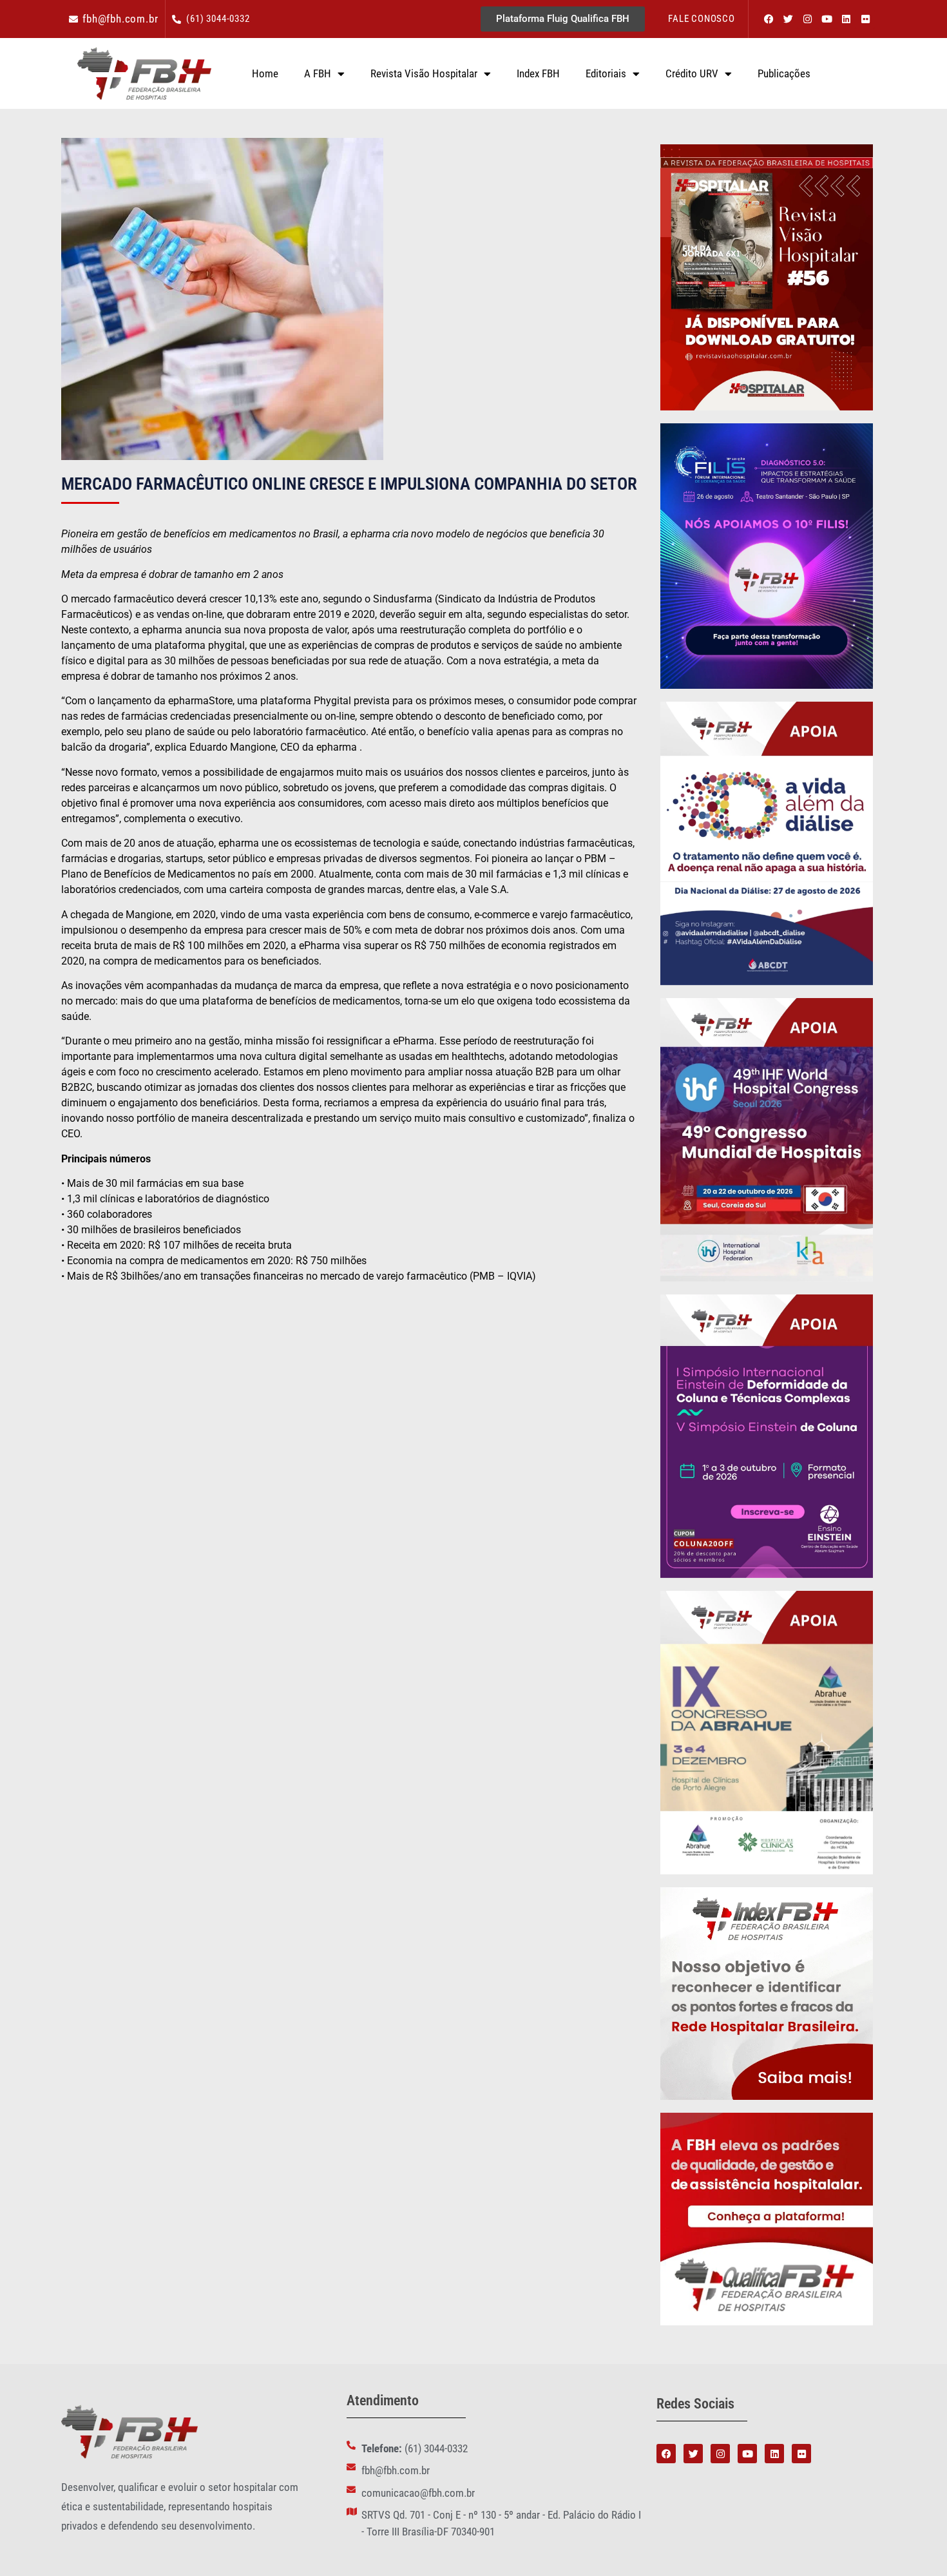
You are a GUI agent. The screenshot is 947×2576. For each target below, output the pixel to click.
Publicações (784, 73)
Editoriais (606, 73)
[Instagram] (807, 19)
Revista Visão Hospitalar (424, 73)
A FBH (318, 73)
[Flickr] (865, 19)
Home (265, 73)
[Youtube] (827, 19)
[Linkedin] (846, 19)
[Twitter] (788, 19)
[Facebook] (769, 19)
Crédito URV (692, 73)
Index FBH (538, 73)
